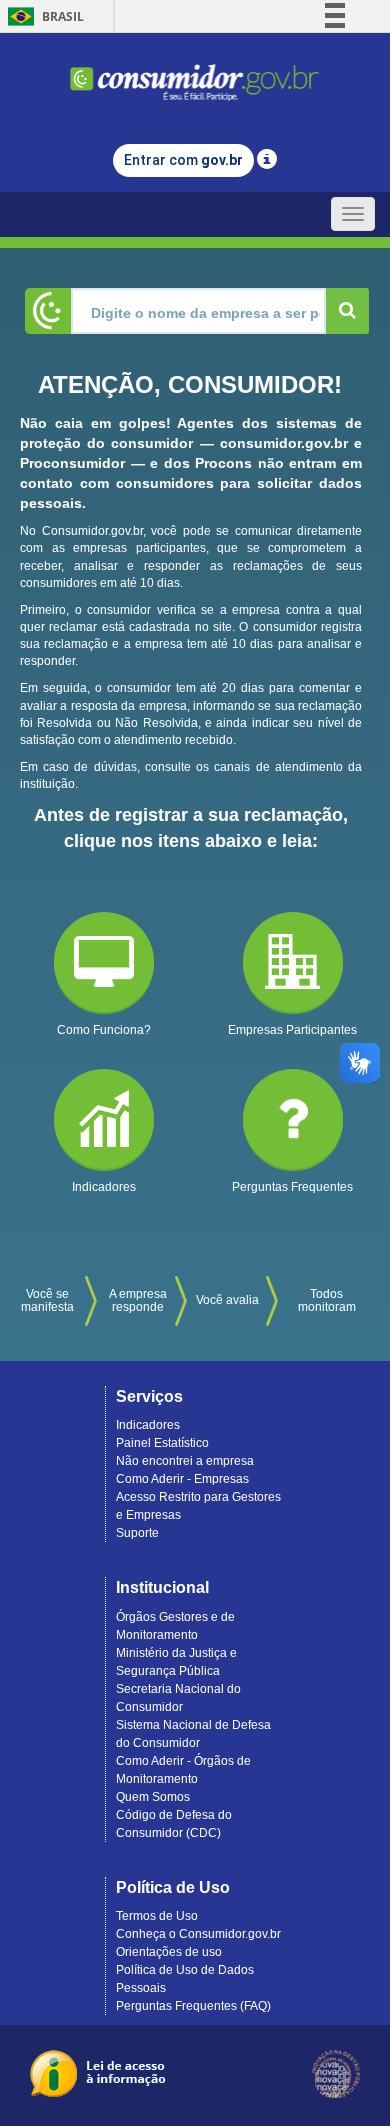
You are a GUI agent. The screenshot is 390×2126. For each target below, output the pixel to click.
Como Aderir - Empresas (182, 1479)
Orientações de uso (169, 1952)
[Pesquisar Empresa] (347, 311)
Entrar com (183, 160)
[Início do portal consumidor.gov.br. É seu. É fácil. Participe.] (195, 73)
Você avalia (227, 1300)
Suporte (137, 1533)
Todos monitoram (327, 1300)
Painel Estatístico (162, 1443)
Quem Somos (153, 1797)
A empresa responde (138, 1300)
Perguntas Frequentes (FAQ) (193, 2006)
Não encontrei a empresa (185, 1461)
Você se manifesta (47, 1300)
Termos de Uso (157, 1916)
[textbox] (198, 311)
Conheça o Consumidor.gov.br (198, 1934)
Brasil (42, 16)
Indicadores (148, 1425)
